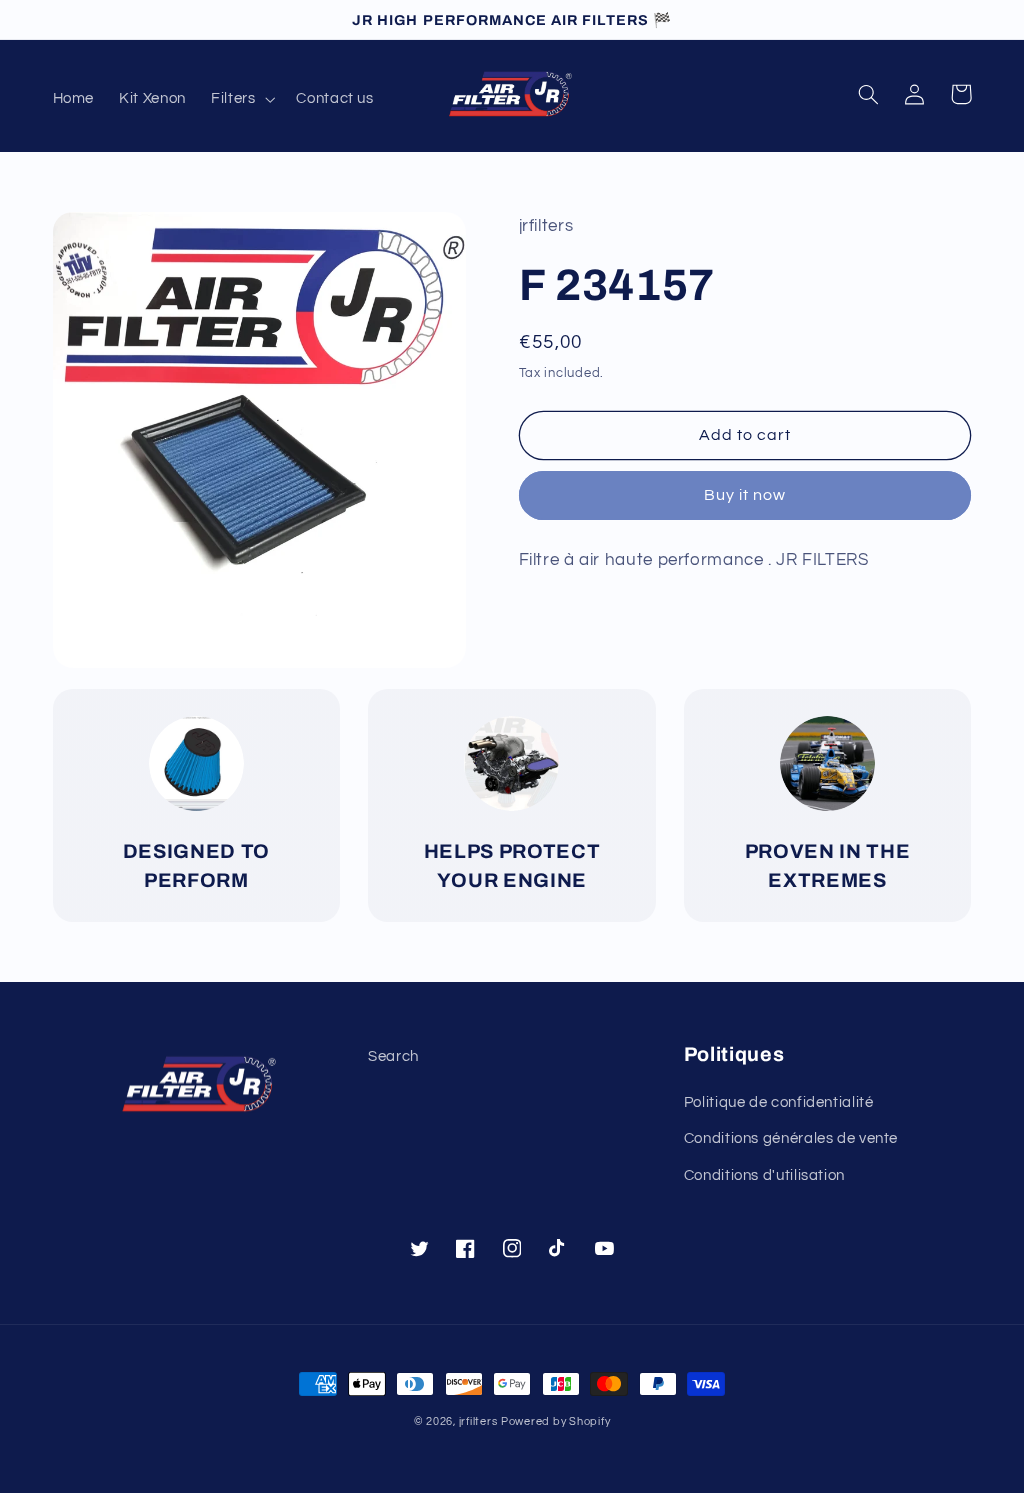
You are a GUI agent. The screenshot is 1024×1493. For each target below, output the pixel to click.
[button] (240, 99)
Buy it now (745, 495)
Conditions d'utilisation (764, 1175)
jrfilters (478, 1421)
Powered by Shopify (555, 1421)
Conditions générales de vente (791, 1138)
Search (393, 1056)
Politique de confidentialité (779, 1102)
